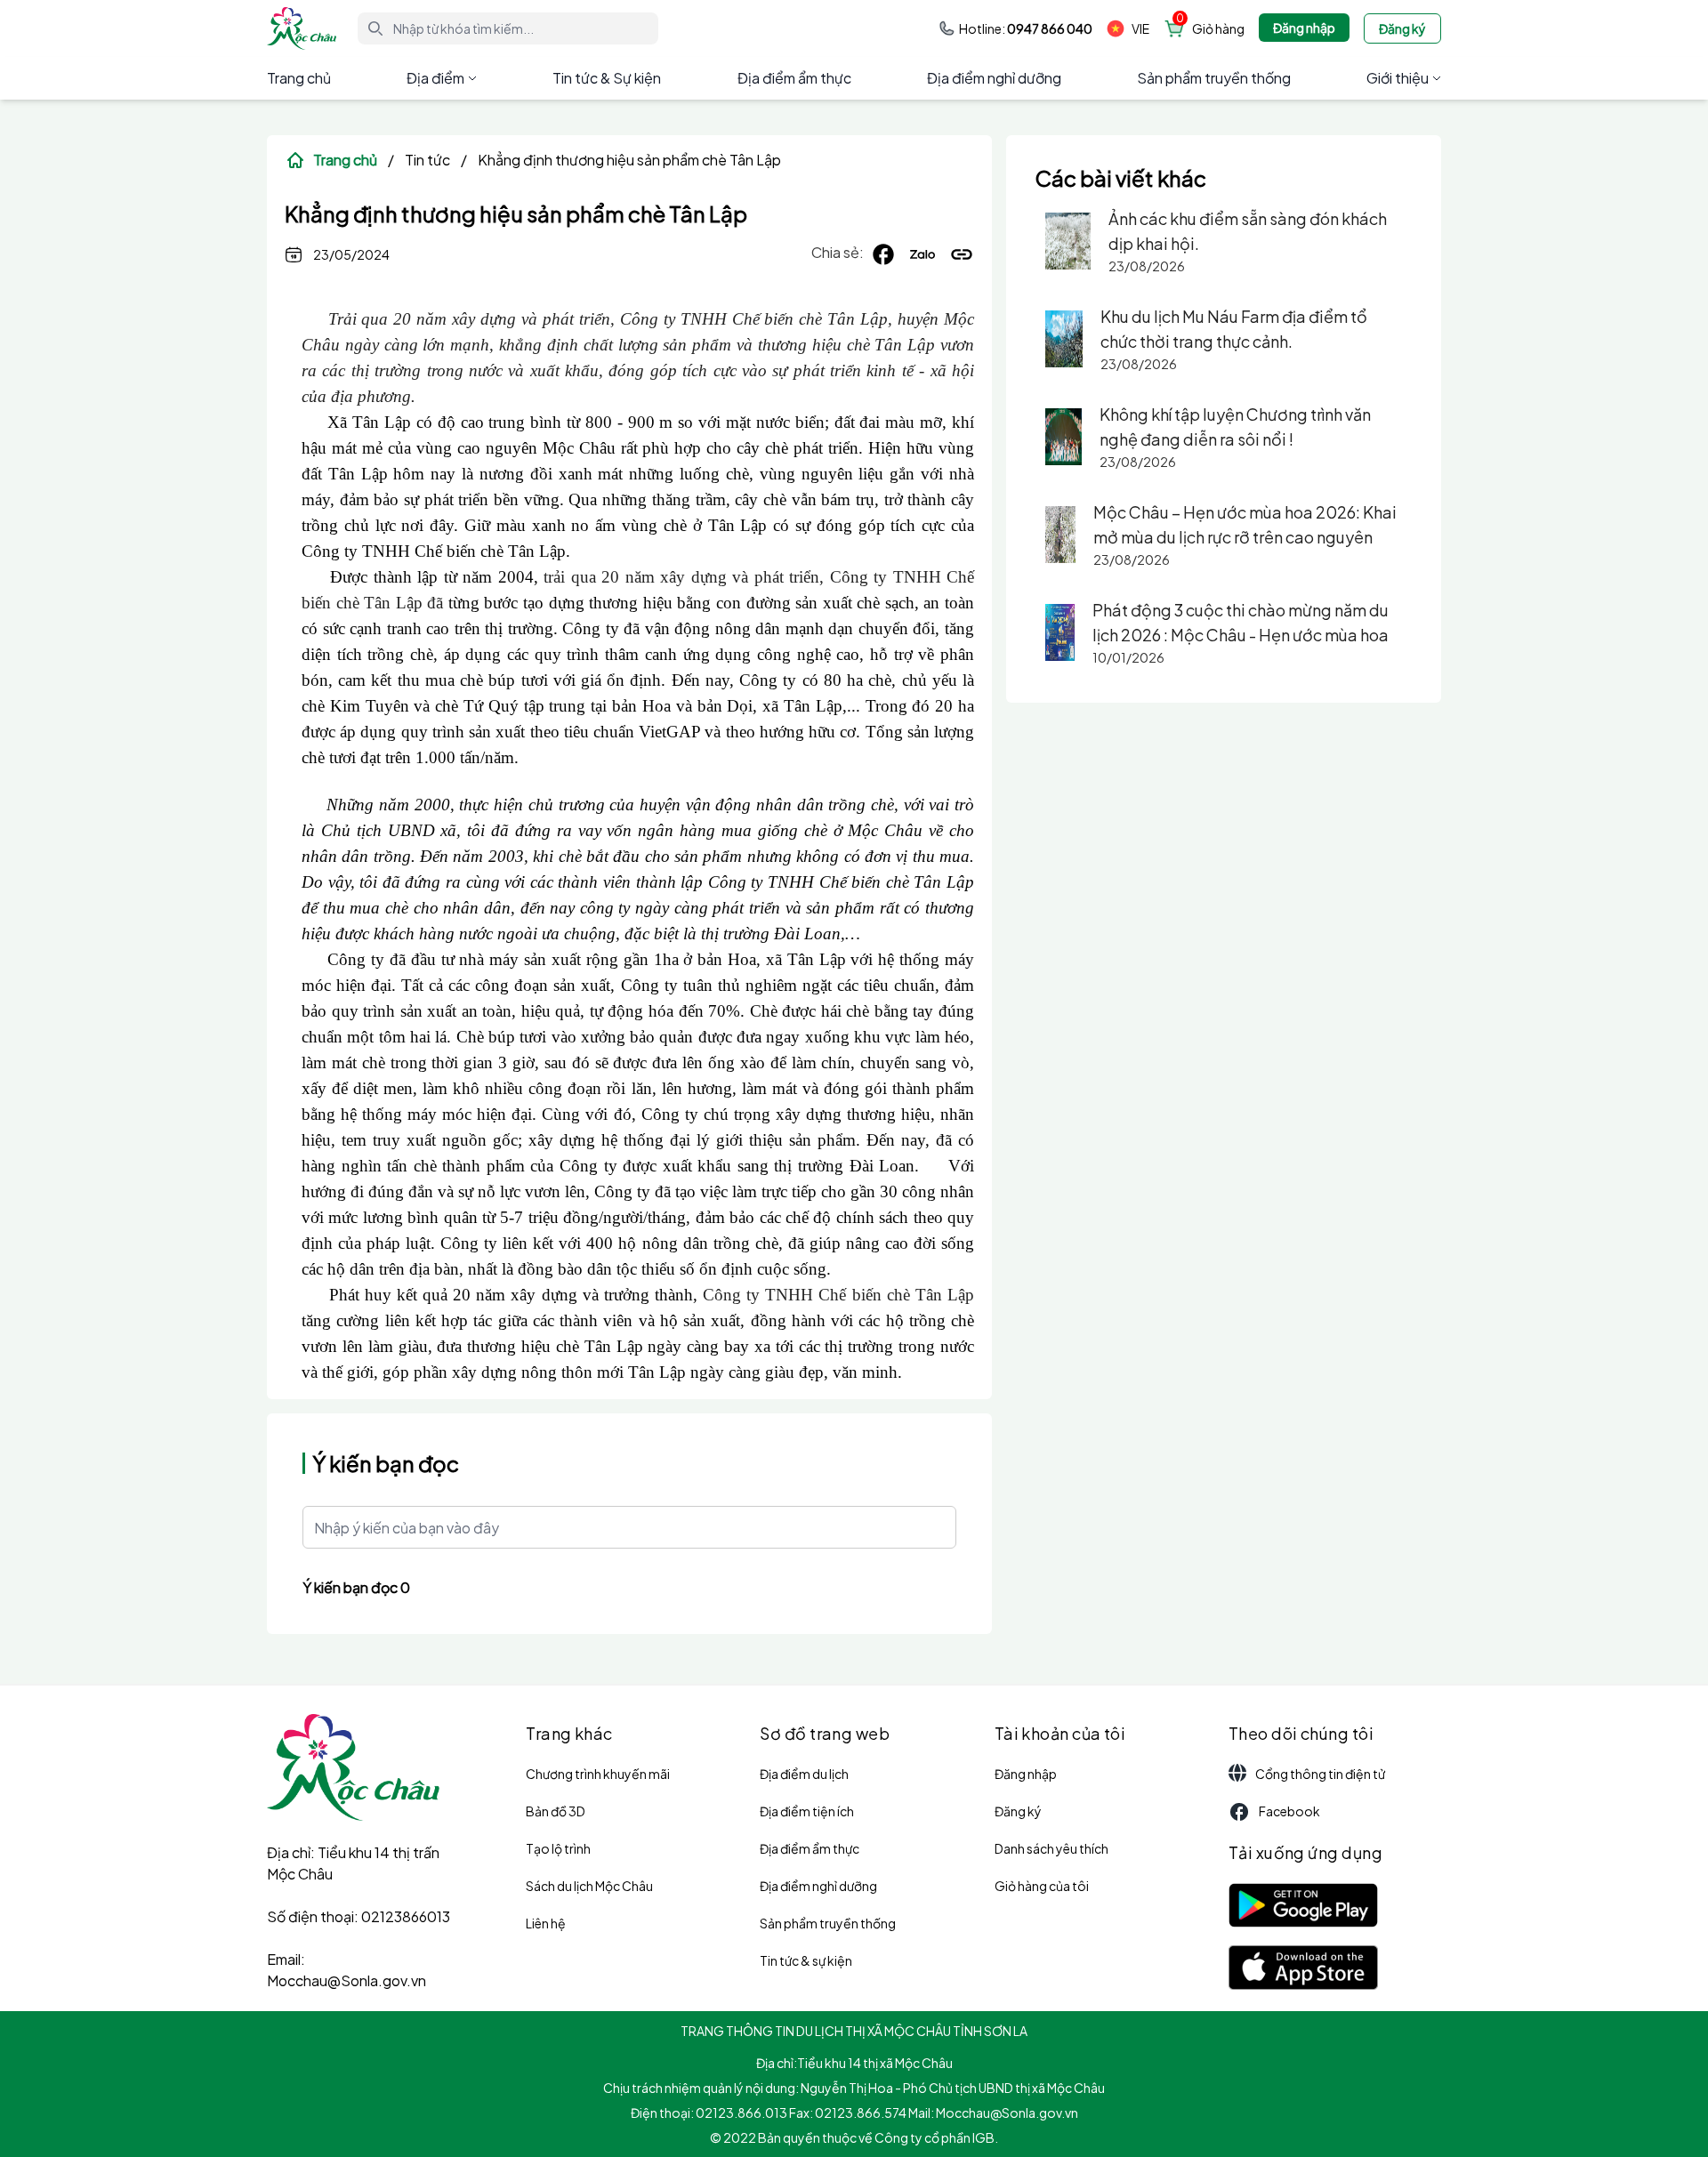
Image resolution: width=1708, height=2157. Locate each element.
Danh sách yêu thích (1051, 1848)
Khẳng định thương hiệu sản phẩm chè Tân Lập (629, 160)
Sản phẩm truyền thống (1214, 78)
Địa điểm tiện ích (807, 1811)
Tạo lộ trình (558, 1848)
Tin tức (427, 160)
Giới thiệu (1398, 78)
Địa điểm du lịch (804, 1774)
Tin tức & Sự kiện (607, 78)
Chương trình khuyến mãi (598, 1774)
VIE (1140, 28)
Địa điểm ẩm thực (794, 78)
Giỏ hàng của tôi (1042, 1886)
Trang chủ (299, 78)
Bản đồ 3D (556, 1811)
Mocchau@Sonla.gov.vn (346, 1980)
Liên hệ (546, 1923)
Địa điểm (435, 78)
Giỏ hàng (1218, 28)
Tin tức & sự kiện (806, 1960)
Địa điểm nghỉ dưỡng (994, 78)
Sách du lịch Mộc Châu (589, 1886)
